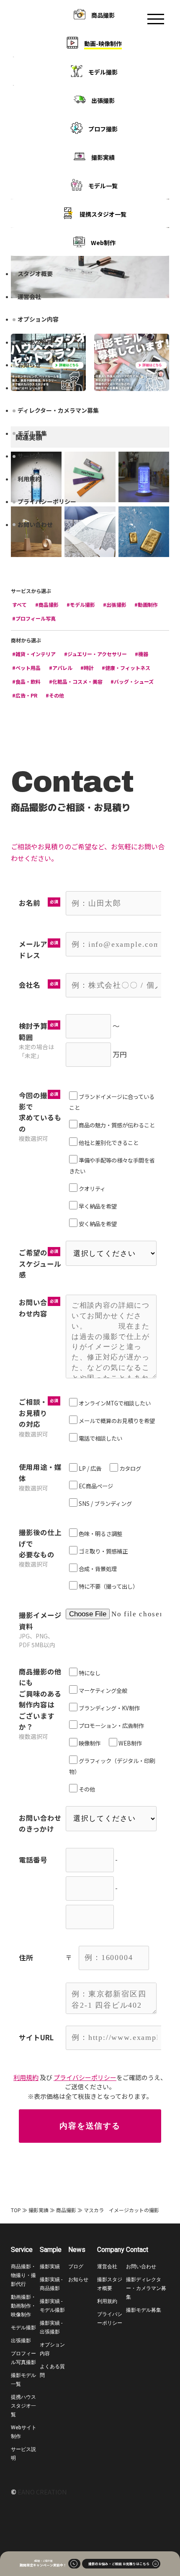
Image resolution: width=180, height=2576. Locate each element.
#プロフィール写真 (34, 618)
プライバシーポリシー (47, 501)
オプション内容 (38, 319)
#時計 (87, 668)
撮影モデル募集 (144, 2310)
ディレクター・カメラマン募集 (58, 410)
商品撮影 (103, 15)
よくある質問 (35, 342)
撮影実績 (103, 157)
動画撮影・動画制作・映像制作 (23, 2306)
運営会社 (29, 296)
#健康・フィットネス (126, 668)
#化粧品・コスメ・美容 (76, 681)
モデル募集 (32, 433)
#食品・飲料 (26, 681)
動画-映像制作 (103, 43)
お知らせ (29, 365)
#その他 (55, 695)
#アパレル (61, 668)
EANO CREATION (42, 2492)
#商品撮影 (47, 604)
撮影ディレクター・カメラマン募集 (146, 2288)
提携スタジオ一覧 (103, 214)
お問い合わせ (35, 524)
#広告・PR (25, 695)
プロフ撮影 (103, 129)
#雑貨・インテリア (34, 654)
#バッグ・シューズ (132, 681)
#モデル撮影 (81, 604)
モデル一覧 (103, 186)
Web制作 (103, 243)
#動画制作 (146, 604)
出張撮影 (103, 100)
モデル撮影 (103, 72)
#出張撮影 (115, 604)
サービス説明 (35, 456)
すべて (19, 604)
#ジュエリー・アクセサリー (95, 654)
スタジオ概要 (35, 273)
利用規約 (29, 479)
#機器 (141, 654)
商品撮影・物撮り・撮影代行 (23, 2275)
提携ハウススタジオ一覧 (23, 2406)
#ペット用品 (26, 668)
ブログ (26, 388)
